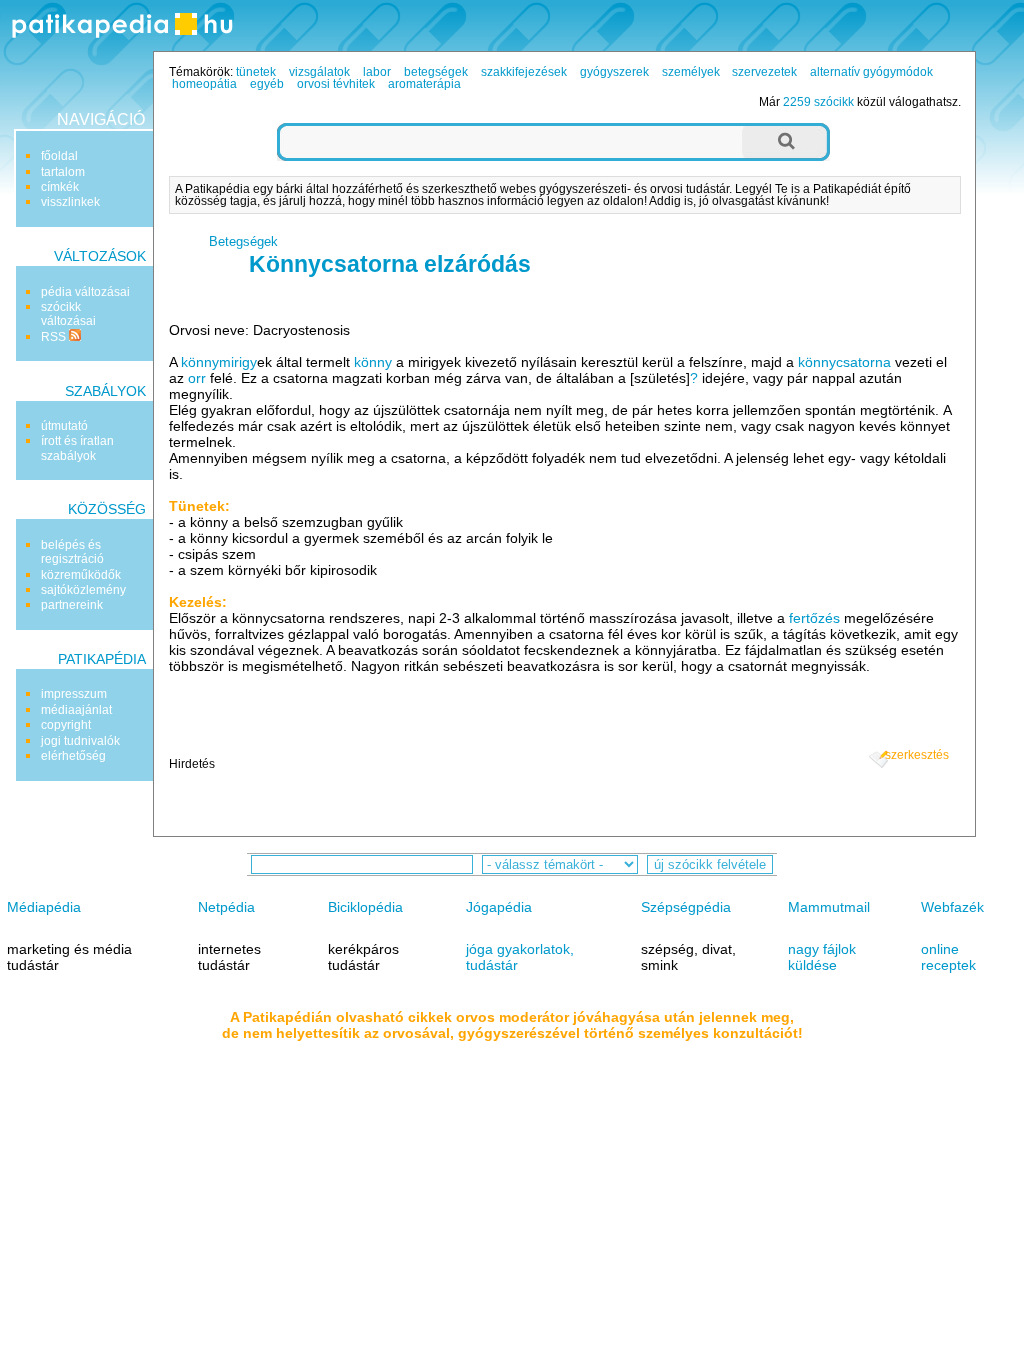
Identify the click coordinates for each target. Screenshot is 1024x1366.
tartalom (63, 172)
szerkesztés (917, 755)
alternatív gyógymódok (871, 72)
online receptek (948, 957)
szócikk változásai (68, 314)
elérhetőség (73, 756)
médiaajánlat (76, 710)
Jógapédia (499, 907)
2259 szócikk (818, 102)
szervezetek (764, 72)
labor (377, 72)
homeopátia (204, 84)
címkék (60, 187)
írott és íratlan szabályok (77, 448)
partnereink (72, 605)
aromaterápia (424, 84)
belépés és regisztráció (72, 552)
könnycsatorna (844, 362)
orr (197, 378)
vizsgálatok (319, 72)
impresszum (74, 694)
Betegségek (243, 241)
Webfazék (952, 907)
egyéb (267, 84)
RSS (55, 337)
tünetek (256, 72)
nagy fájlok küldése (822, 957)
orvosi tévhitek (336, 84)
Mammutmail (829, 907)
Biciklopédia (365, 907)
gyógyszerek (614, 72)
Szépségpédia (686, 907)
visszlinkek (70, 202)
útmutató (64, 426)
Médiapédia (44, 907)
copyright (66, 725)
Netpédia (226, 907)
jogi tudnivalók (80, 741)
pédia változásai (85, 292)
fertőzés (814, 618)
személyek (691, 72)
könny (373, 362)
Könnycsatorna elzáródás (390, 264)
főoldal (59, 156)
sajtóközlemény (83, 590)
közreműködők (81, 575)
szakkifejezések (524, 72)
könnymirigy (219, 362)
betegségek (436, 72)
